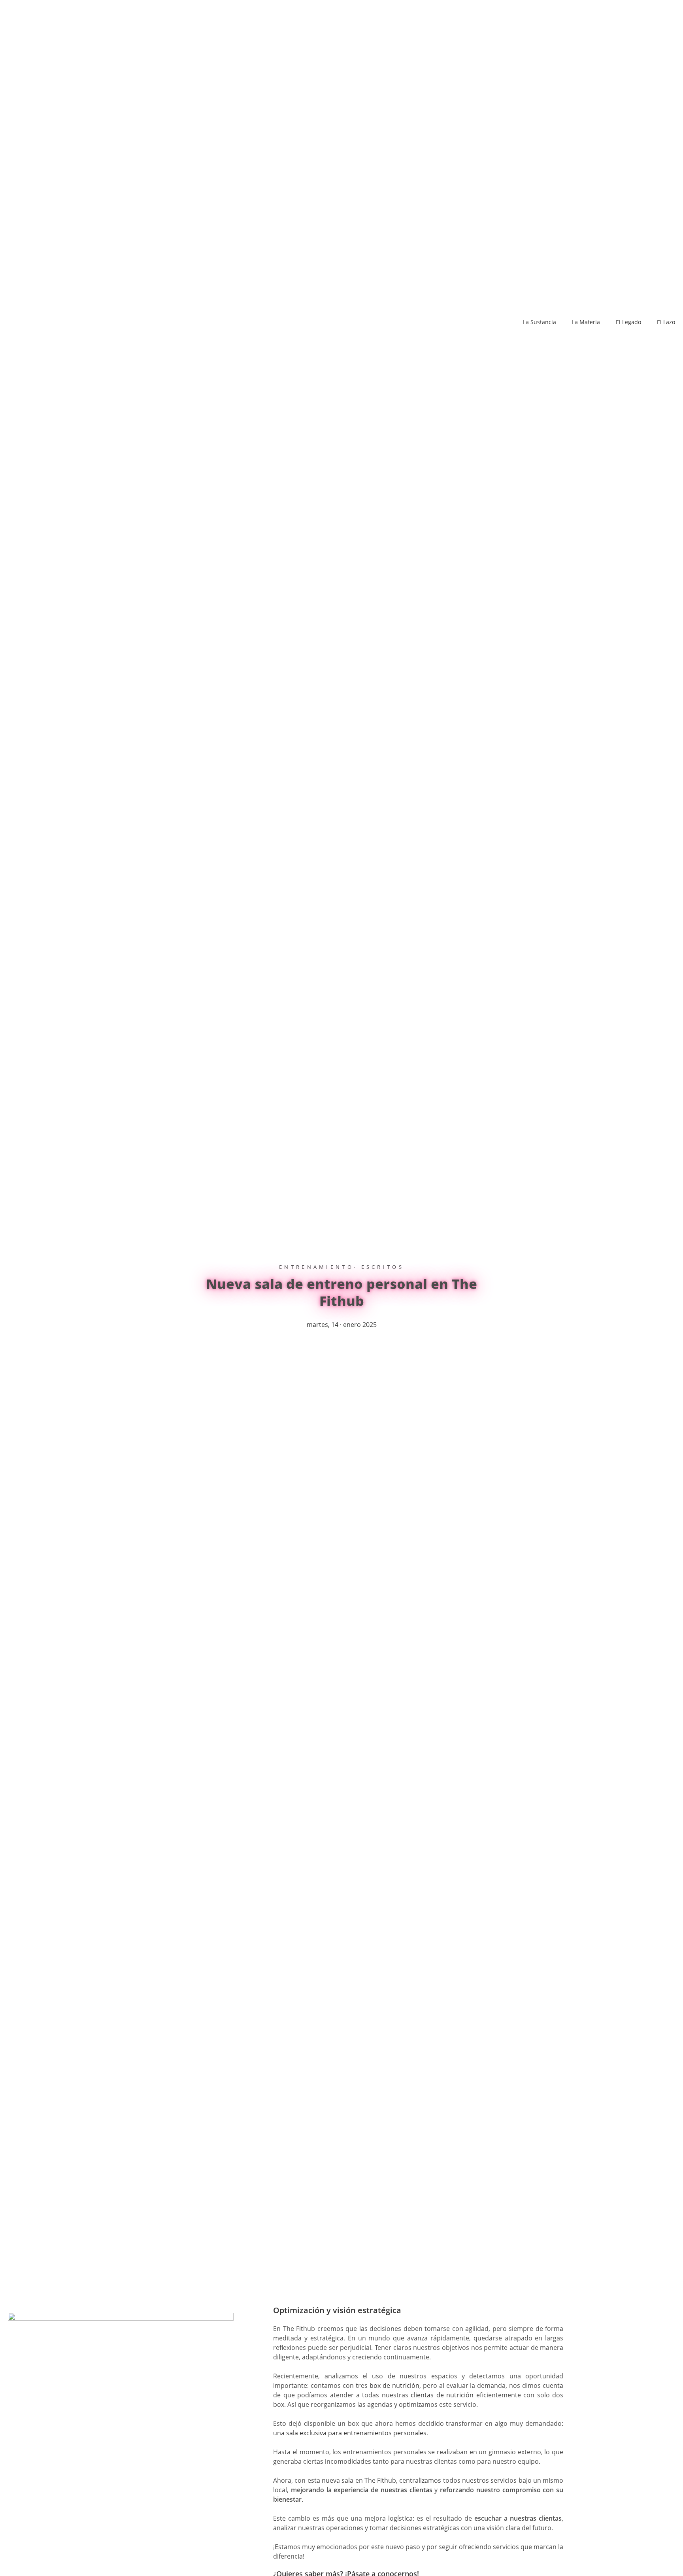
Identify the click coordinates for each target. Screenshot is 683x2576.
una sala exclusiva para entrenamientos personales (350, 2433)
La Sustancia (540, 322)
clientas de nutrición (442, 2395)
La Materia (586, 322)
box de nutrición (394, 2385)
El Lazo (666, 322)
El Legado (628, 322)
